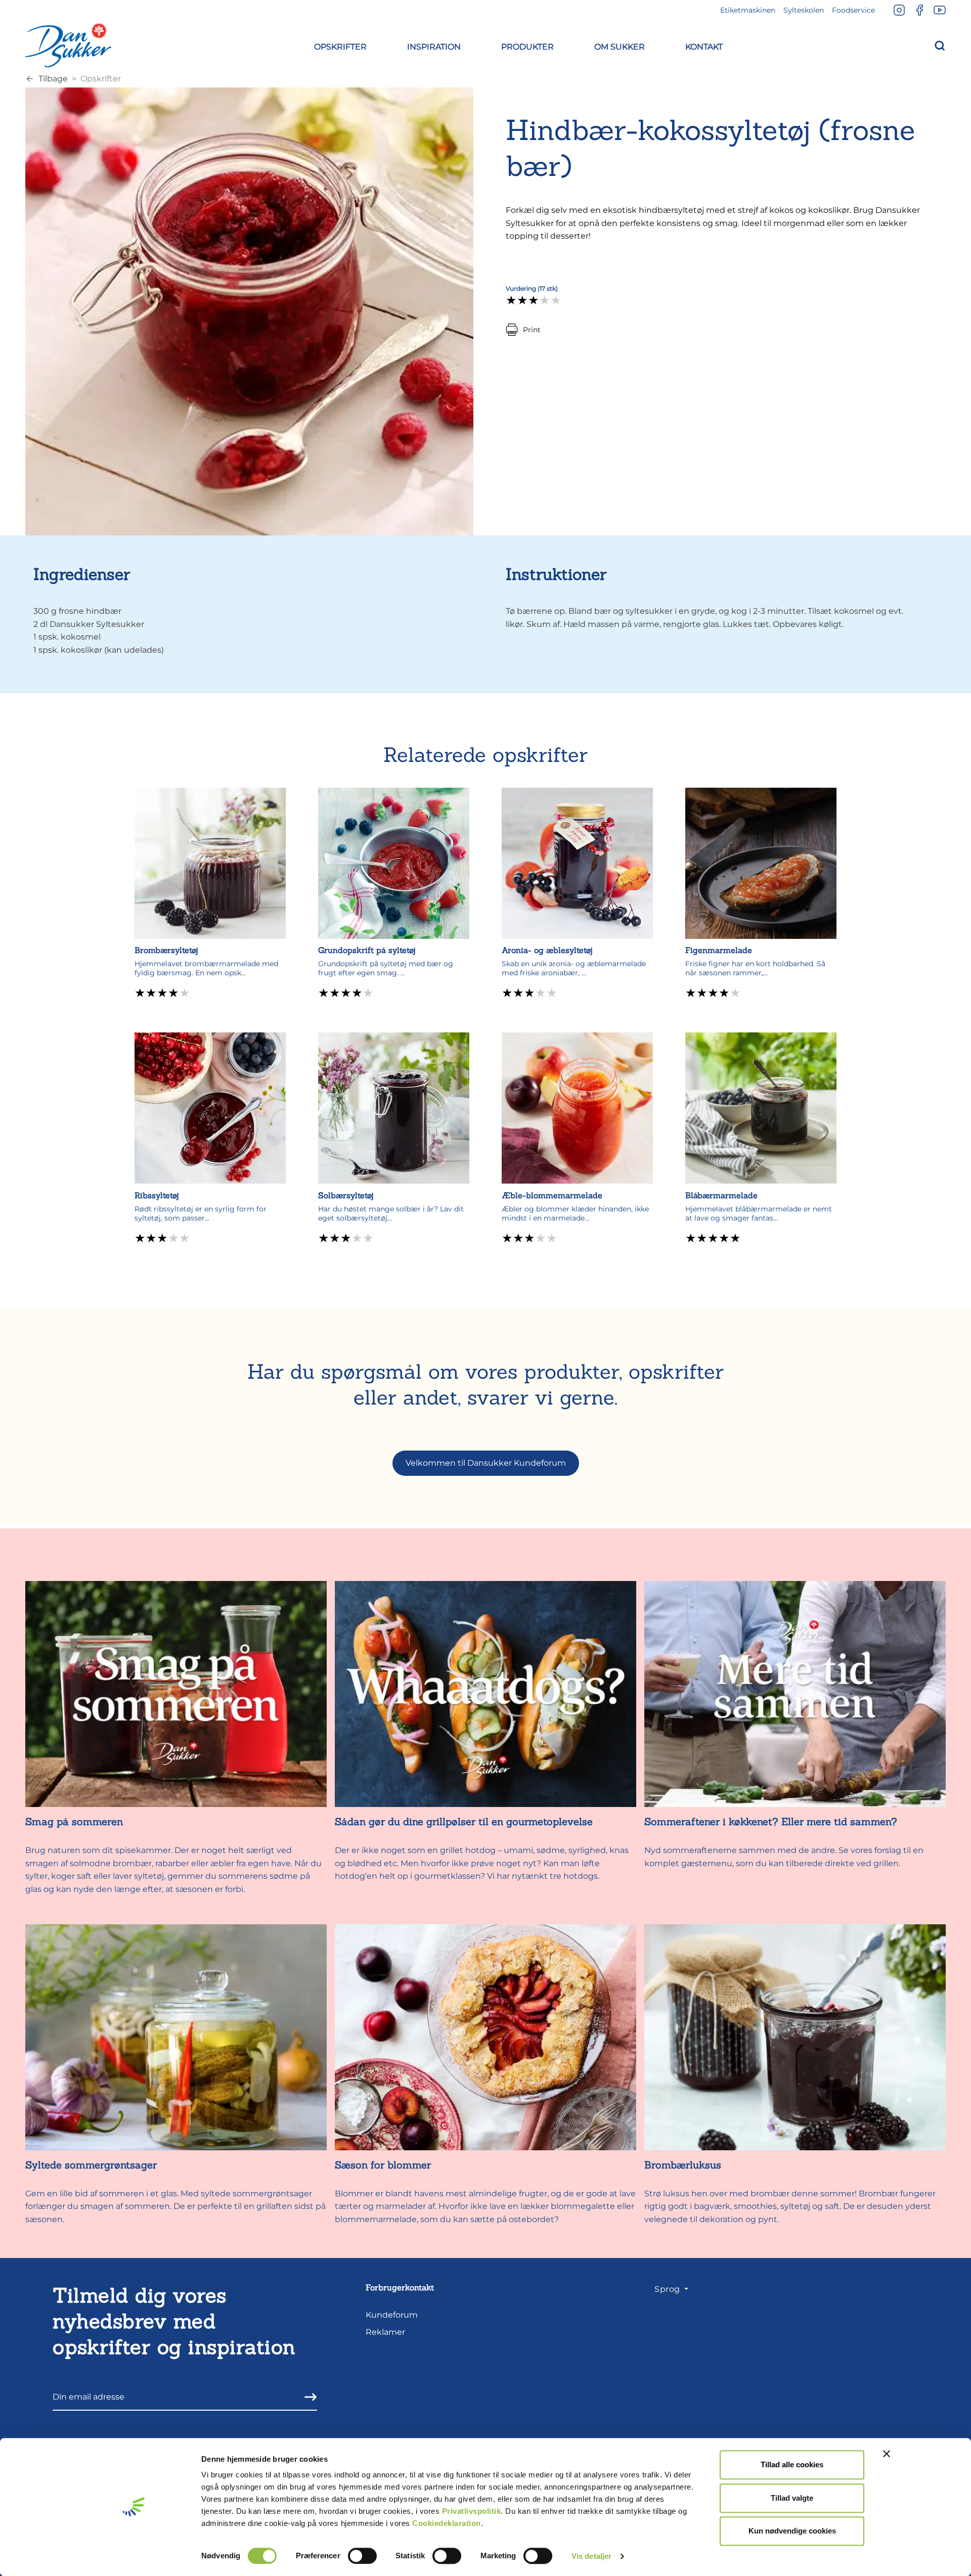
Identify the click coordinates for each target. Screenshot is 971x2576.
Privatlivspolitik (472, 2511)
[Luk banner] (887, 2454)
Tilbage (53, 79)
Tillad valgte (792, 2498)
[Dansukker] (68, 45)
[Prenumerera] (307, 2397)
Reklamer (385, 2332)
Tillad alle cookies (792, 2465)
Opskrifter (101, 79)
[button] (340, 45)
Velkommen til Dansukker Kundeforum (486, 1463)
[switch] (362, 2556)
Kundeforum (392, 2315)
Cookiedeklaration (447, 2523)
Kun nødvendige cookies (792, 2531)
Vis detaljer (591, 2556)
